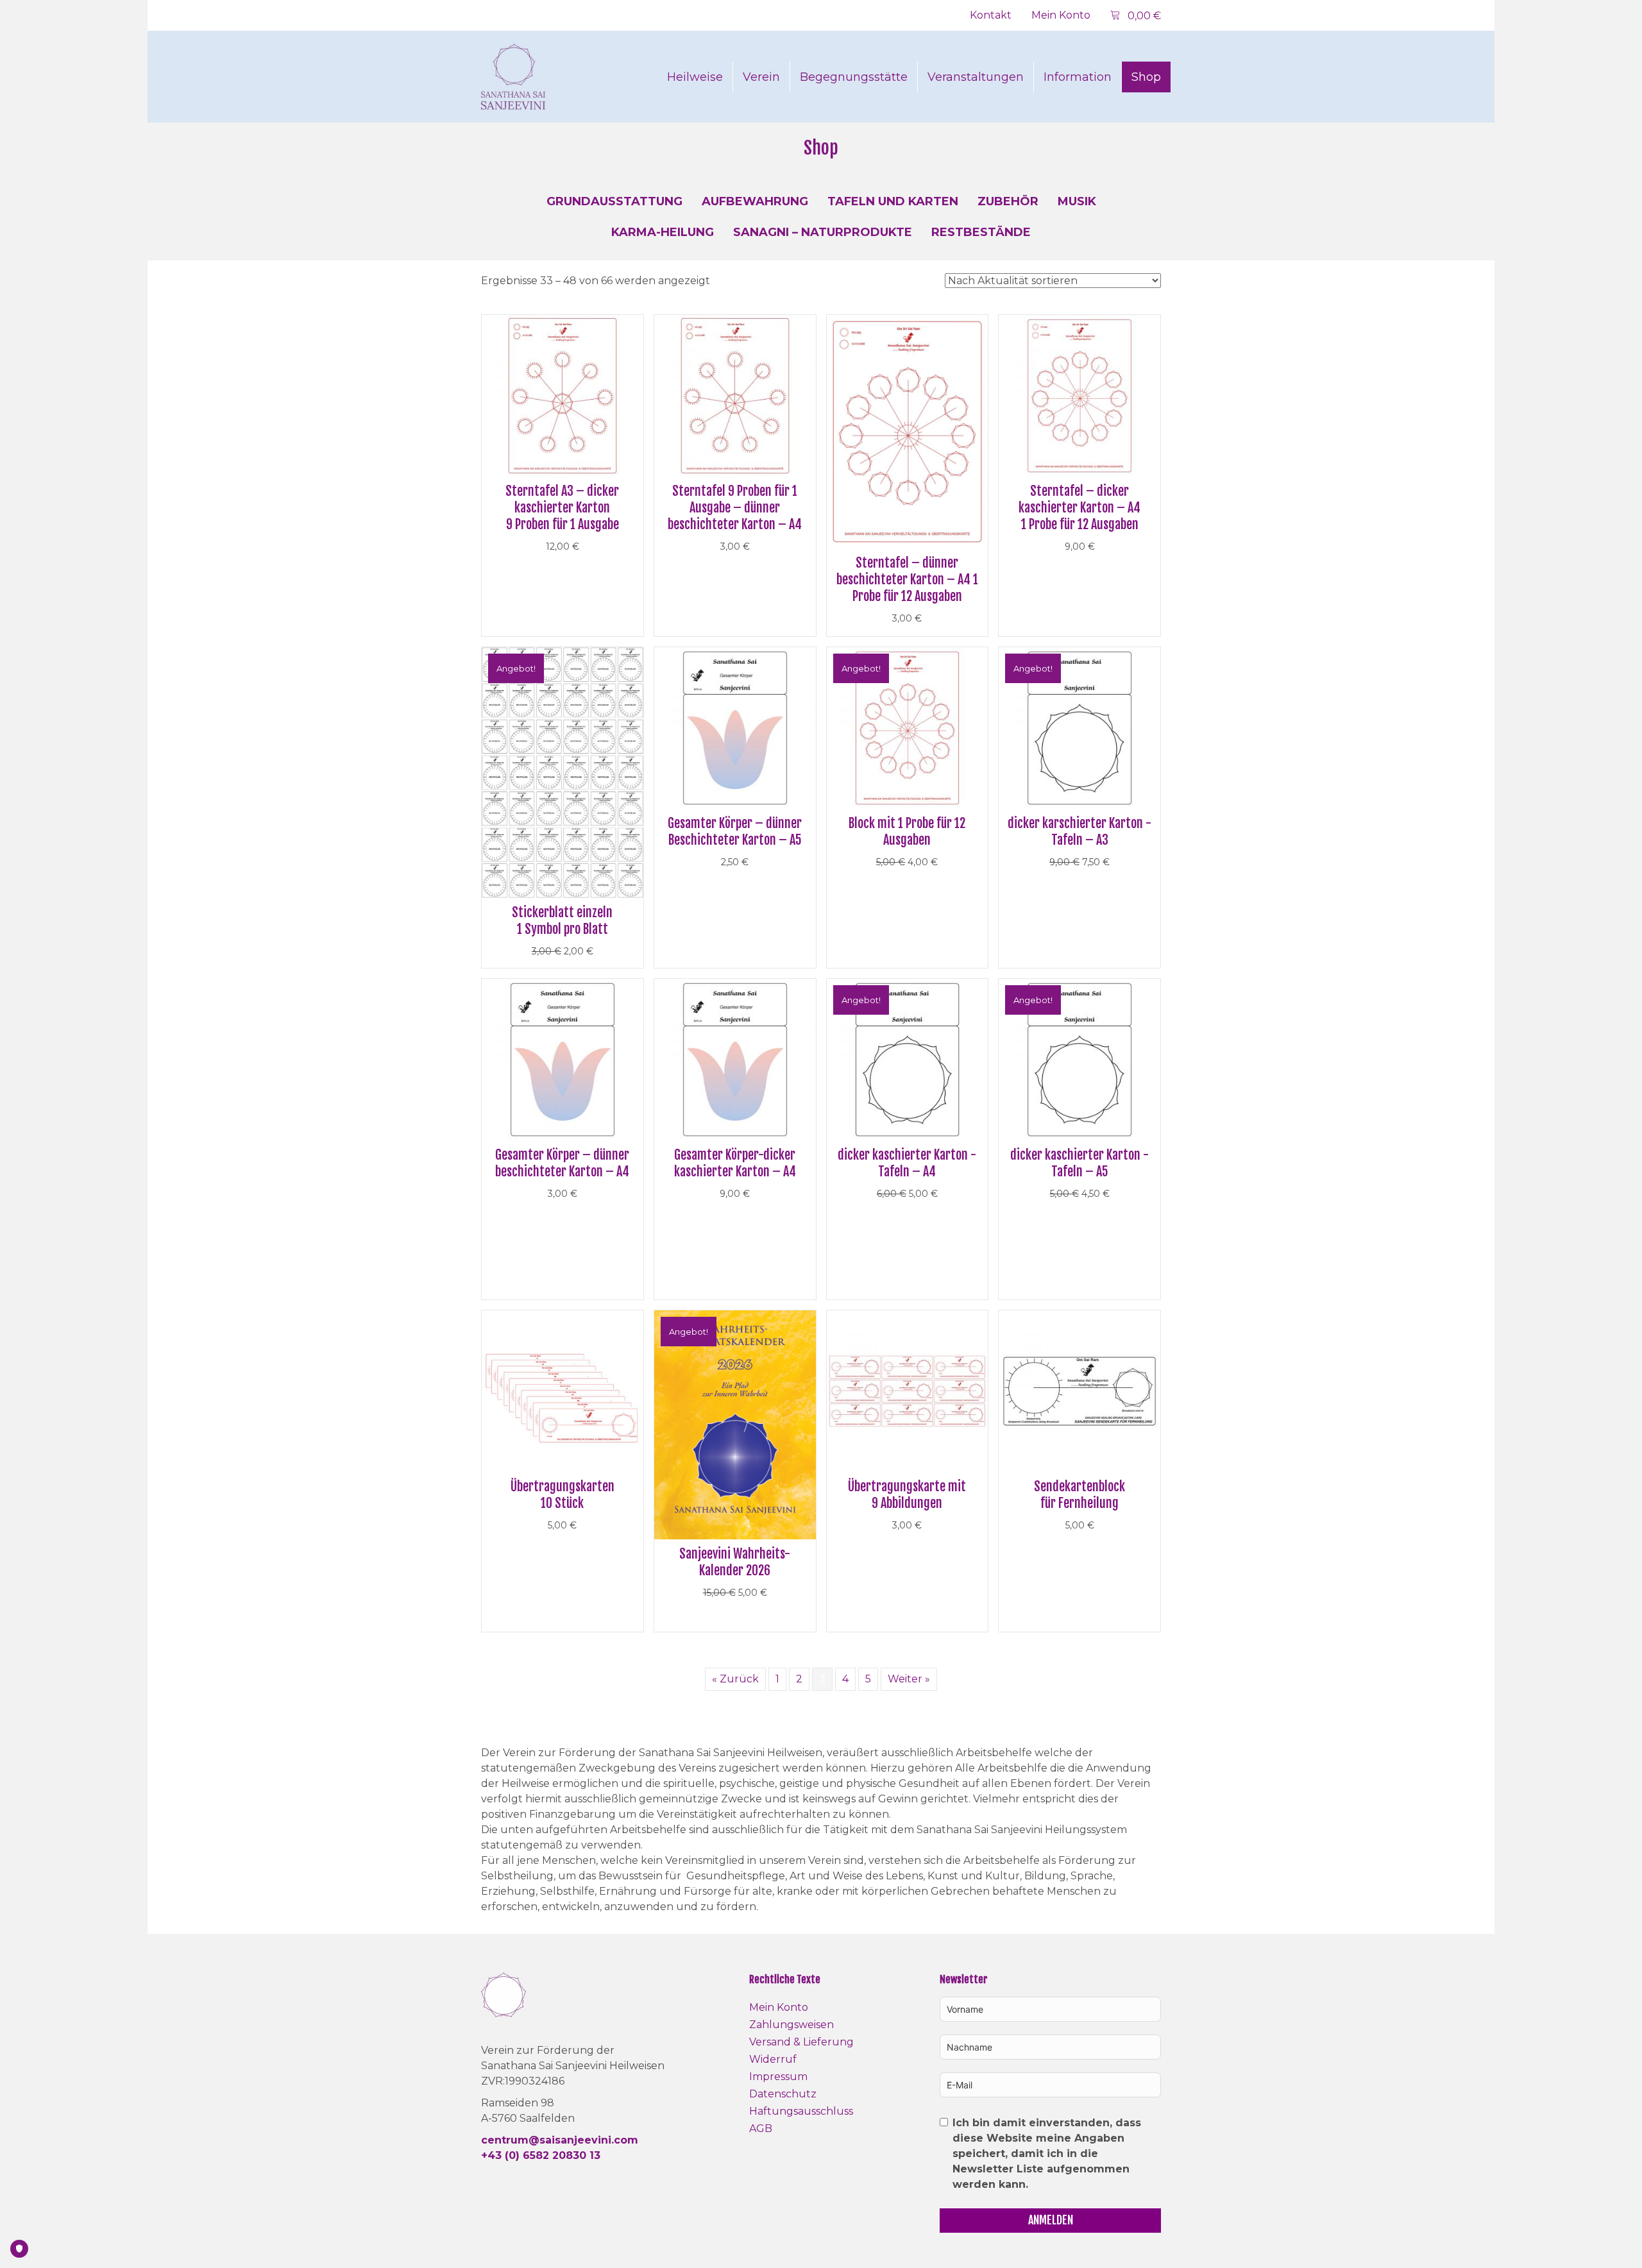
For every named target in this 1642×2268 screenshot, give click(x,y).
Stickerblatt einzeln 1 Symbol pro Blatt (562, 921)
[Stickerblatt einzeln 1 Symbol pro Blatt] (563, 772)
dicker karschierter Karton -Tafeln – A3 (1079, 832)
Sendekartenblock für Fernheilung (1079, 1495)
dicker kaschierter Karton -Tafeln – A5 (1079, 1163)
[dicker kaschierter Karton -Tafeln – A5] (1079, 1059)
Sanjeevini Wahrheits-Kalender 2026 (735, 1562)
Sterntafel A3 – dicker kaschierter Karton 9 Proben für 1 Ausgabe (562, 508)
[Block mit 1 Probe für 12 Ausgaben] (908, 727)
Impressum (778, 2077)
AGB (761, 2128)
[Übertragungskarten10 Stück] (563, 1390)
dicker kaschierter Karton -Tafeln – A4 (907, 1163)
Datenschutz (783, 2094)
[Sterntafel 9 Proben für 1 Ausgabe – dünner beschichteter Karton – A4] (735, 395)
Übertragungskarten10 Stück (563, 1495)
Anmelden (1051, 2220)
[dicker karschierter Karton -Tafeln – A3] (1079, 727)
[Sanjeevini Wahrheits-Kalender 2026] (735, 1424)
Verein (761, 77)
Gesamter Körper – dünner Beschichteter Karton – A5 (735, 832)
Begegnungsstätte (854, 77)
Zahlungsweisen (791, 2025)
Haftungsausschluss (801, 2111)
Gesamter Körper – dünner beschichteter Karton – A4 (562, 1163)
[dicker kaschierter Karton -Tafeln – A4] (908, 1059)
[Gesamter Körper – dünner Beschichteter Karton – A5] (735, 727)
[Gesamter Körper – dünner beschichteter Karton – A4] (563, 1059)
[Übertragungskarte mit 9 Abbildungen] (908, 1390)
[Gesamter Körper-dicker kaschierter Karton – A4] (735, 1059)
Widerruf (773, 2059)
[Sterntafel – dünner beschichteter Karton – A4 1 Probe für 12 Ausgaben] (908, 431)
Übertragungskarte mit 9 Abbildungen (907, 1495)
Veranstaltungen (976, 77)
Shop (1146, 77)
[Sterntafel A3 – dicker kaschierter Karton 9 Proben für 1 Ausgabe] (563, 395)
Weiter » (909, 1679)
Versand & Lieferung (801, 2042)
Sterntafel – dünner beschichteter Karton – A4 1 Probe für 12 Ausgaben (907, 580)
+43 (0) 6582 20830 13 (541, 2155)
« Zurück (735, 1679)
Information (1078, 77)
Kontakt (991, 15)
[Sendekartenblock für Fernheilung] (1079, 1390)
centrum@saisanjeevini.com (560, 2140)
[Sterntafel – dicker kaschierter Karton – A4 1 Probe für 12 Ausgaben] (1079, 395)
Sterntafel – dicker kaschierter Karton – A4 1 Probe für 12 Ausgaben (1079, 508)
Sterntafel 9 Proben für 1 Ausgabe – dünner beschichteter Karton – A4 (735, 508)
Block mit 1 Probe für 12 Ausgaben (907, 832)
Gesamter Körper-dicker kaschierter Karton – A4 (735, 1163)
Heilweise (695, 77)
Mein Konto (1061, 15)
